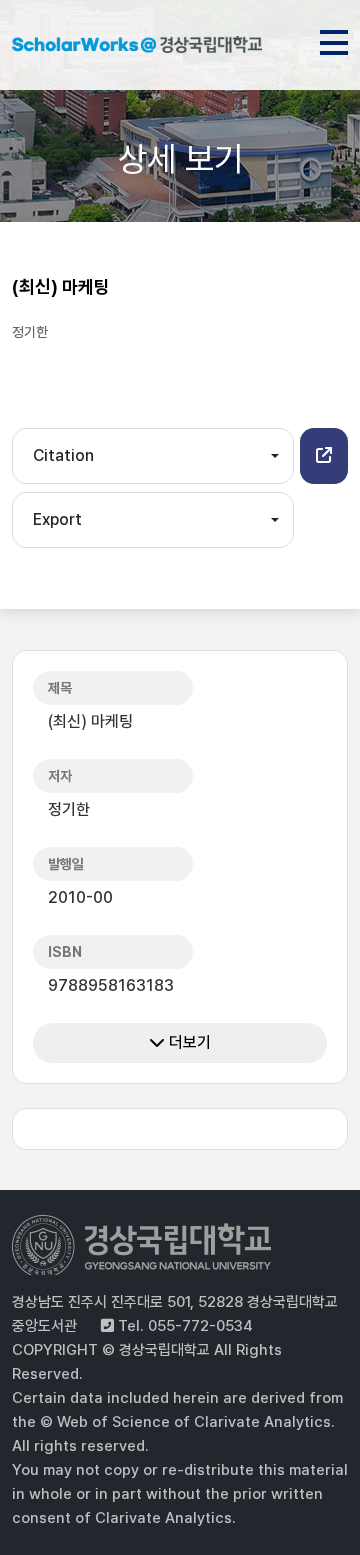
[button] (324, 456)
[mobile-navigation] (334, 39)
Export (57, 519)
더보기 (188, 1042)
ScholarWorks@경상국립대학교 (137, 48)
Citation (63, 455)
